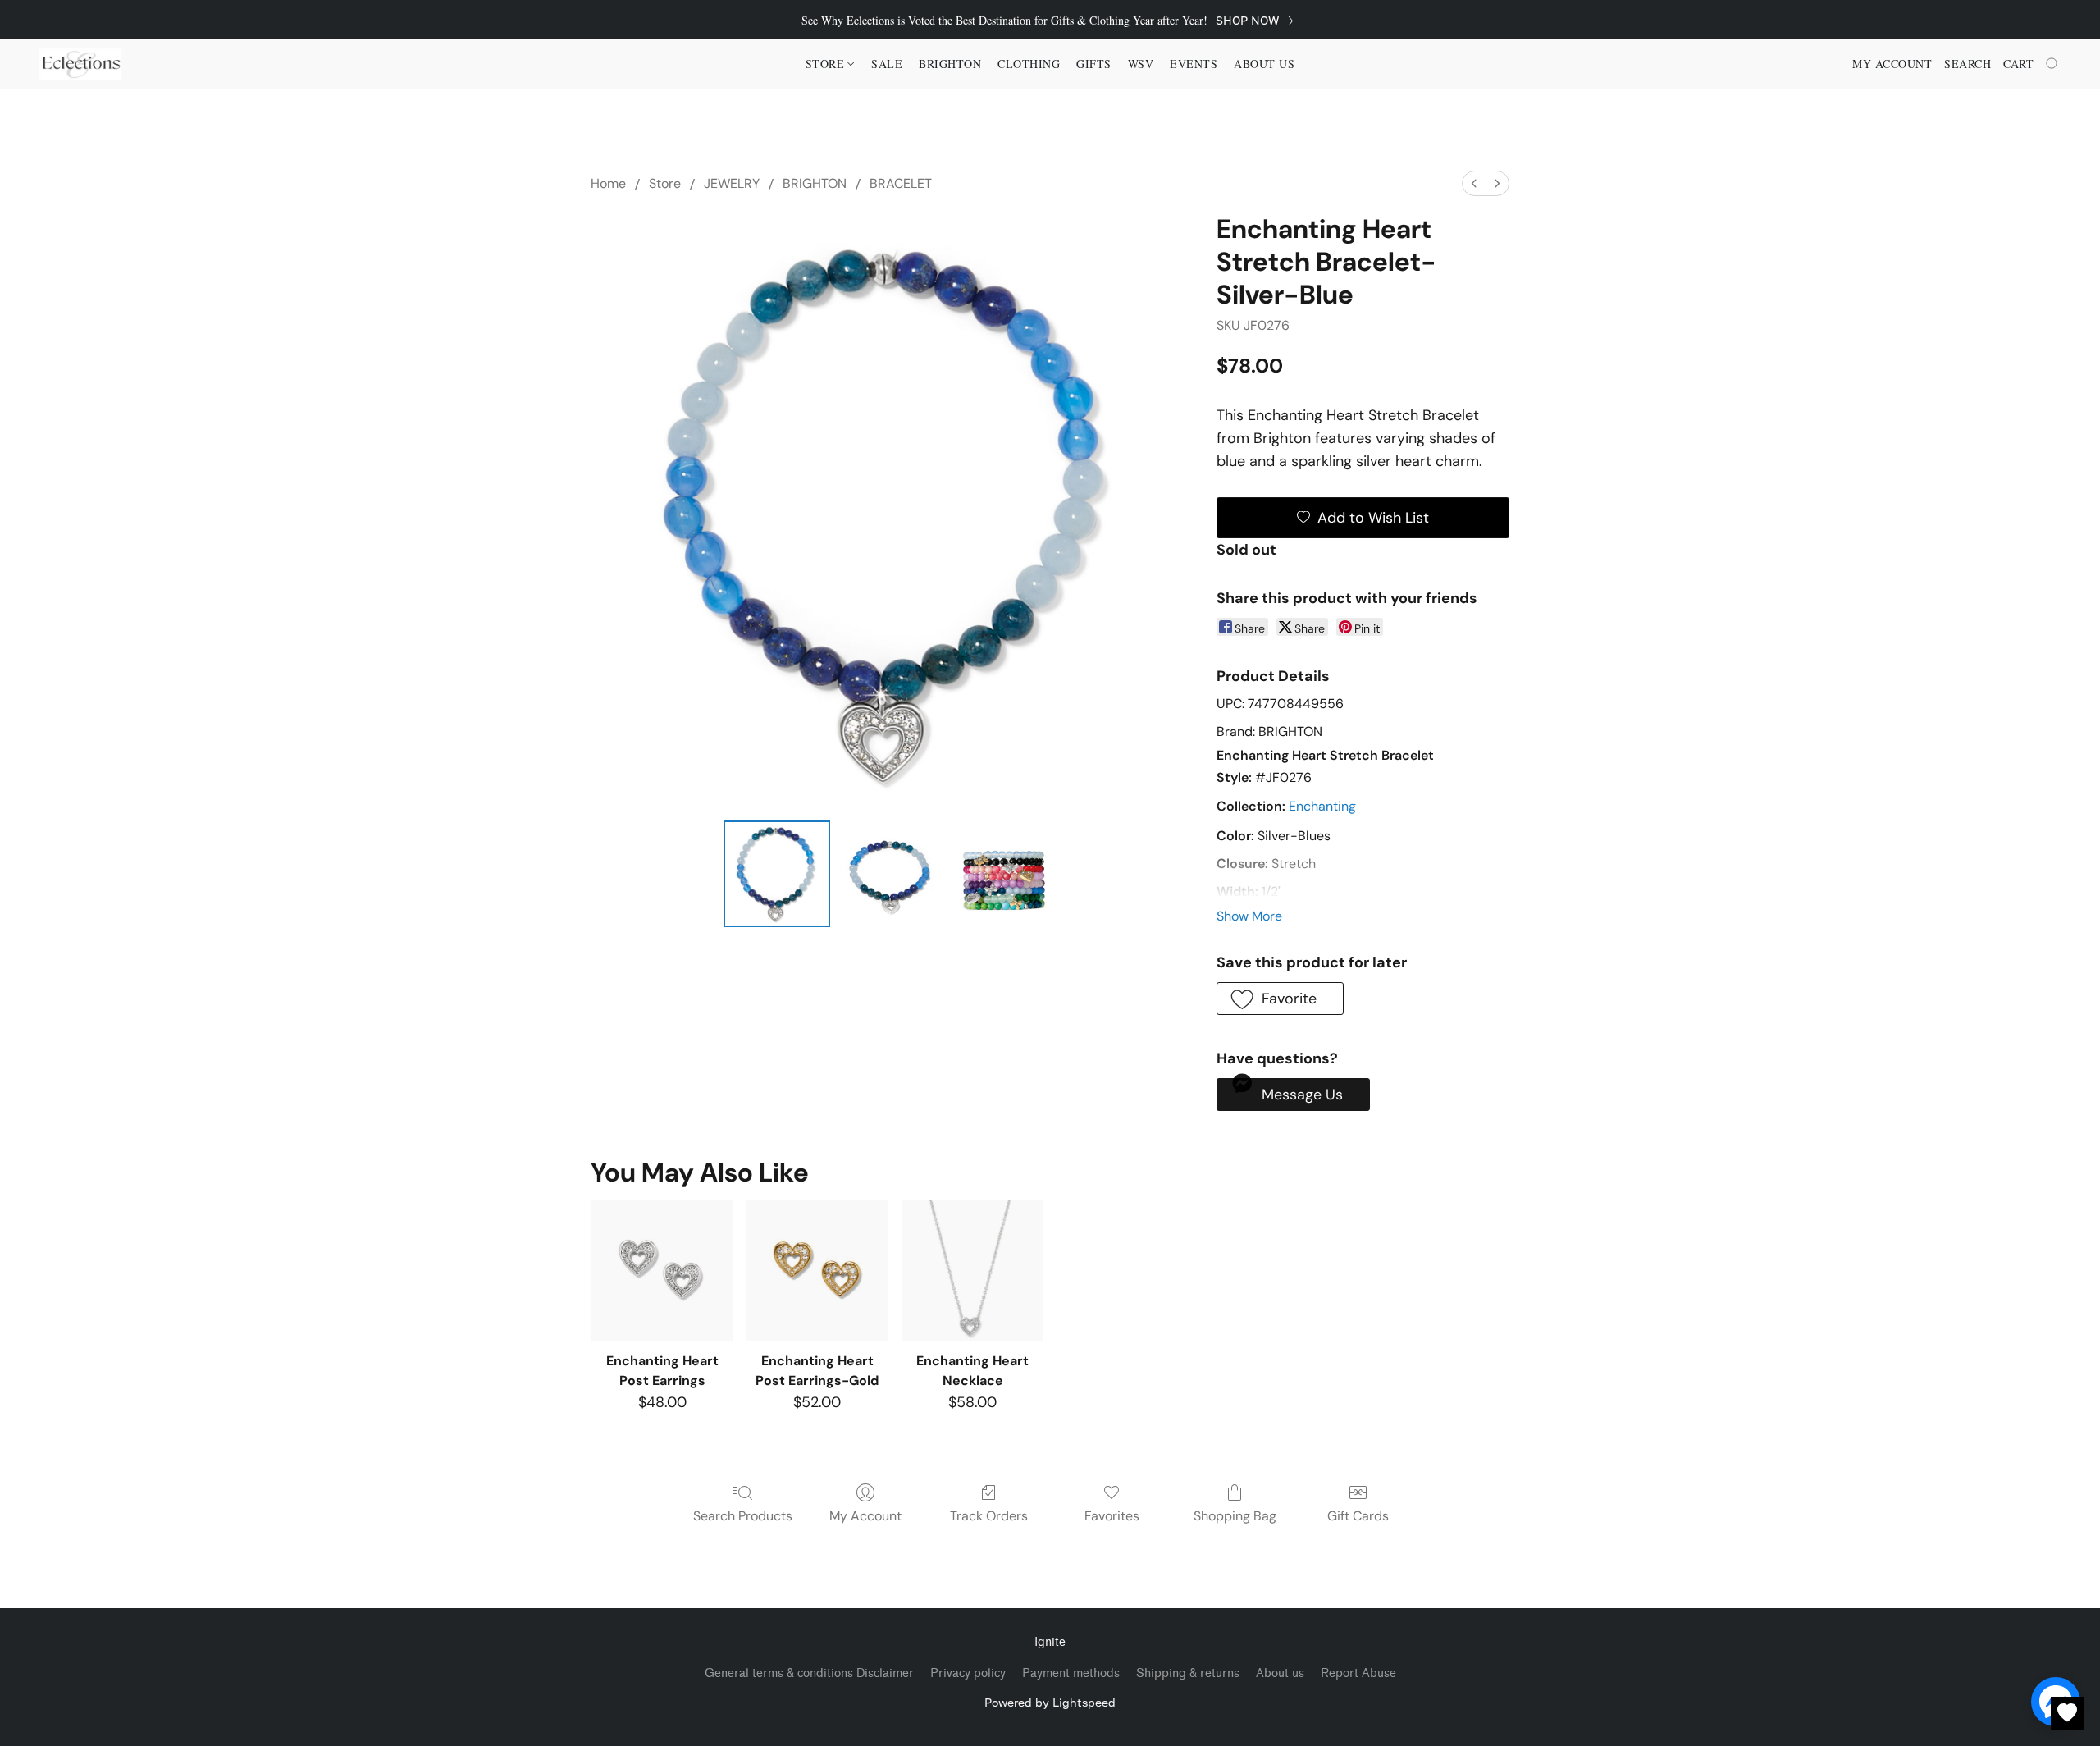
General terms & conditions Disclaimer (809, 1673)
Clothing (1029, 64)
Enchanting (1322, 806)
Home (608, 183)
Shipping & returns (1188, 1673)
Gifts (1094, 64)
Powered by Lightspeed (1050, 1702)
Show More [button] (1249, 916)
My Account (865, 1516)
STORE (827, 64)
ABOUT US (1264, 64)
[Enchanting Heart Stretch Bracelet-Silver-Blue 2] (1004, 874)
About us (1280, 1673)
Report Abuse (1358, 1673)
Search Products (743, 1516)
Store (665, 183)
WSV (1141, 64)
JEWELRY (732, 183)
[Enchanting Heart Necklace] (972, 1271)
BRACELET (901, 183)
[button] (80, 64)
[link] (1258, 21)
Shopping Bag (1235, 1516)
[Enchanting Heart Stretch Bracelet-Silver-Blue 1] (890, 874)
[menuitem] (1474, 183)
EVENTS (1194, 64)
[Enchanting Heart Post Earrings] (662, 1271)
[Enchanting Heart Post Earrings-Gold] (817, 1271)
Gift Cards (1358, 1516)
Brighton (950, 64)
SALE (887, 64)
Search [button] (1968, 64)
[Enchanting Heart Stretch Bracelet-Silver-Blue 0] (777, 874)
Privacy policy (968, 1673)
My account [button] (1892, 64)
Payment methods (1071, 1673)
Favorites (1112, 1516)
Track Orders (989, 1516)
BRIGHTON (815, 183)
